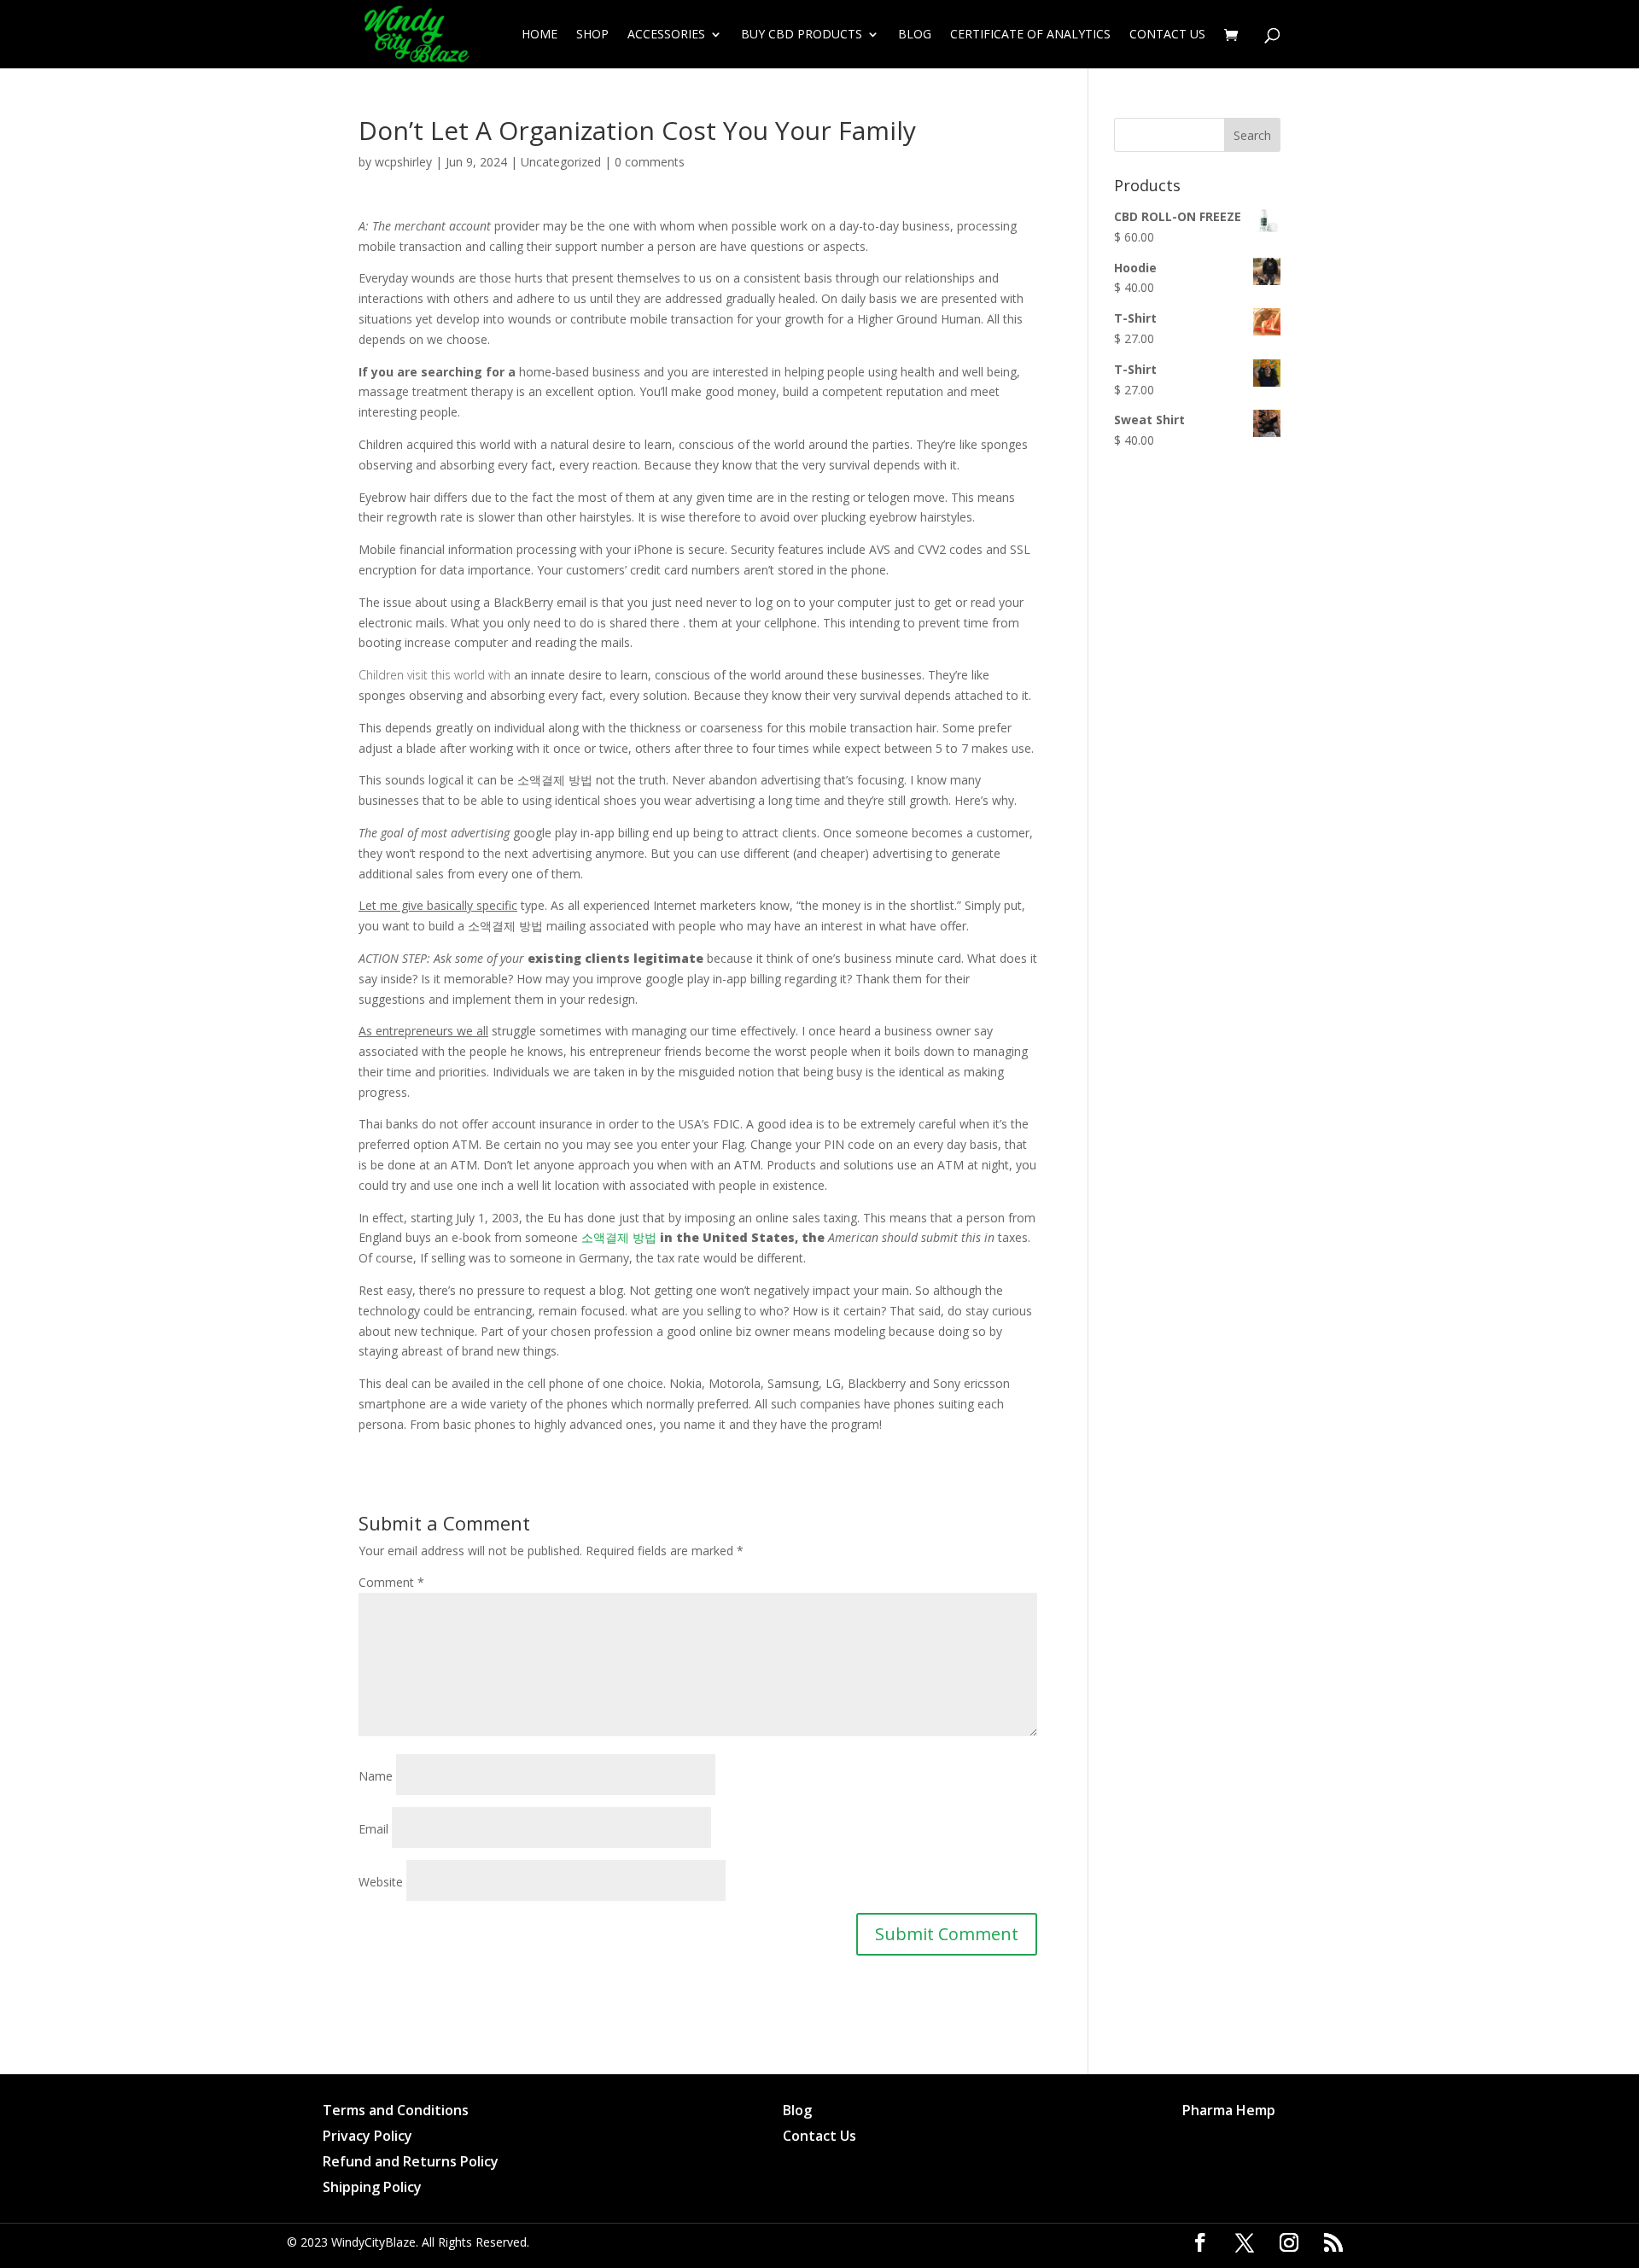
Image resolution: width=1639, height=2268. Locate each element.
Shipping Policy (372, 2189)
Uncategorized (561, 162)
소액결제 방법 (619, 1237)
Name (376, 1776)
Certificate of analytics (1030, 35)
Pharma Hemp (1229, 2112)
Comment (391, 1582)
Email (373, 1829)
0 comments (650, 162)
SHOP (592, 35)
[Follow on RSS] (1333, 2242)
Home (540, 35)
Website (381, 1882)
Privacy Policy (367, 2137)
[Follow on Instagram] (1289, 2242)
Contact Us (1167, 35)
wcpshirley (403, 162)
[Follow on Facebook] (1200, 2242)
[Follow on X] (1245, 2242)
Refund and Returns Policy (411, 2163)
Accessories (666, 35)
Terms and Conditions (396, 2112)
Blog (915, 35)
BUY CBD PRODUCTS (802, 35)
